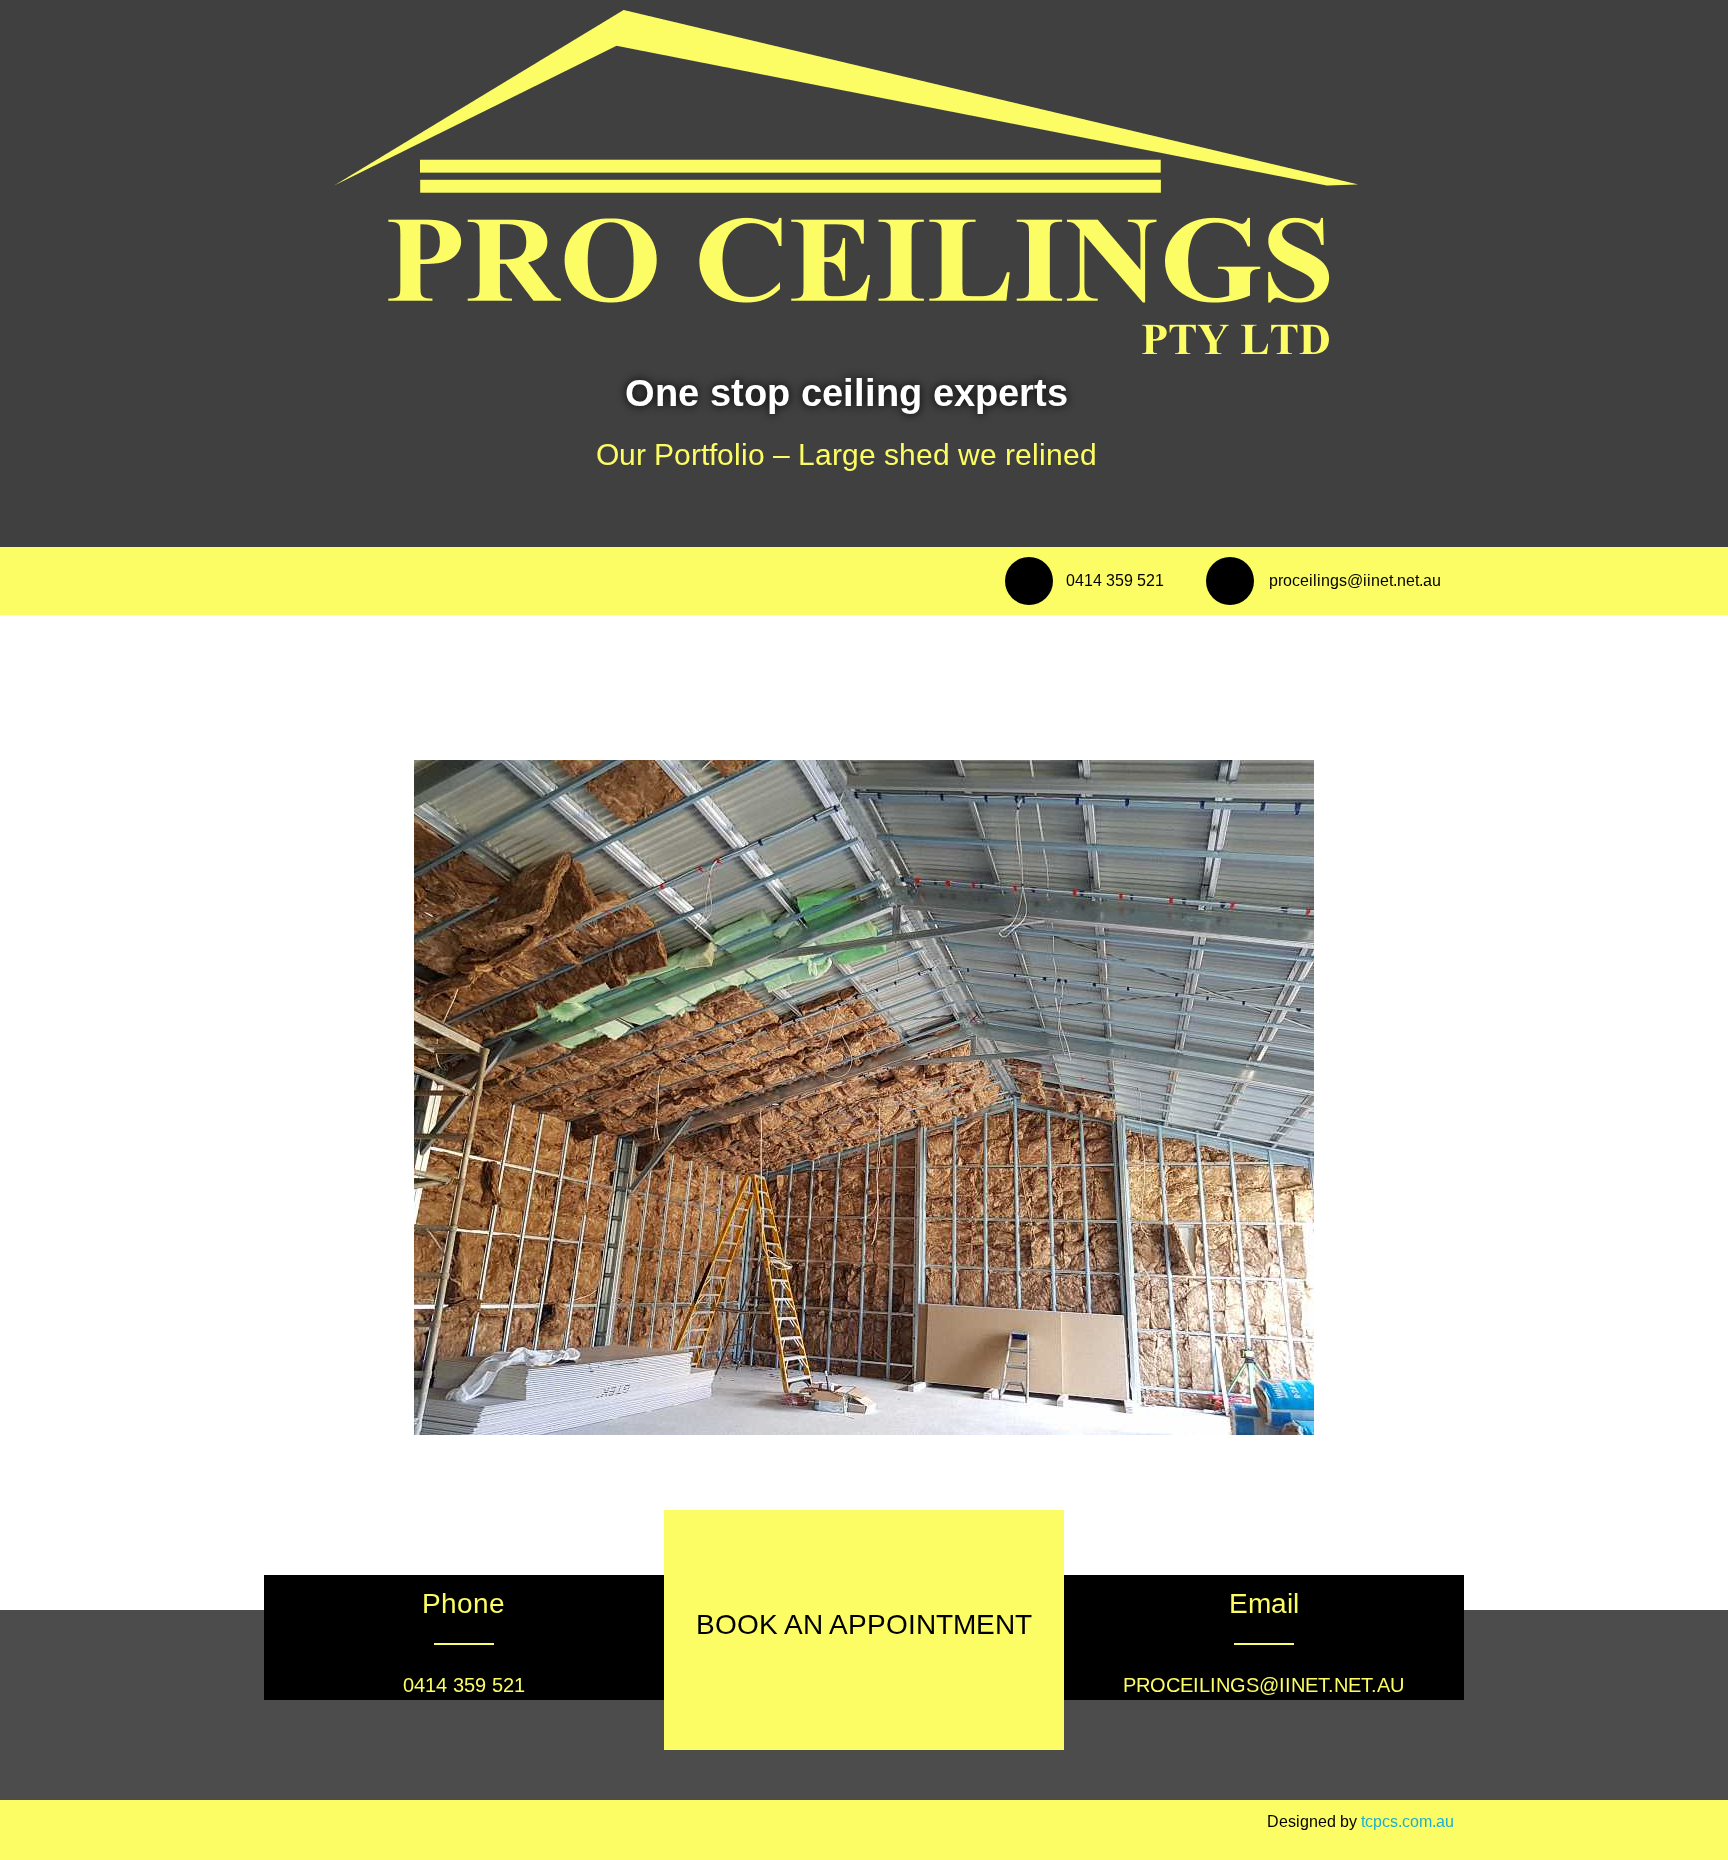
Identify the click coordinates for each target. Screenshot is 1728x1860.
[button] (307, 1098)
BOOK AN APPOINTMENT (864, 1624)
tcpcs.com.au (1407, 1821)
